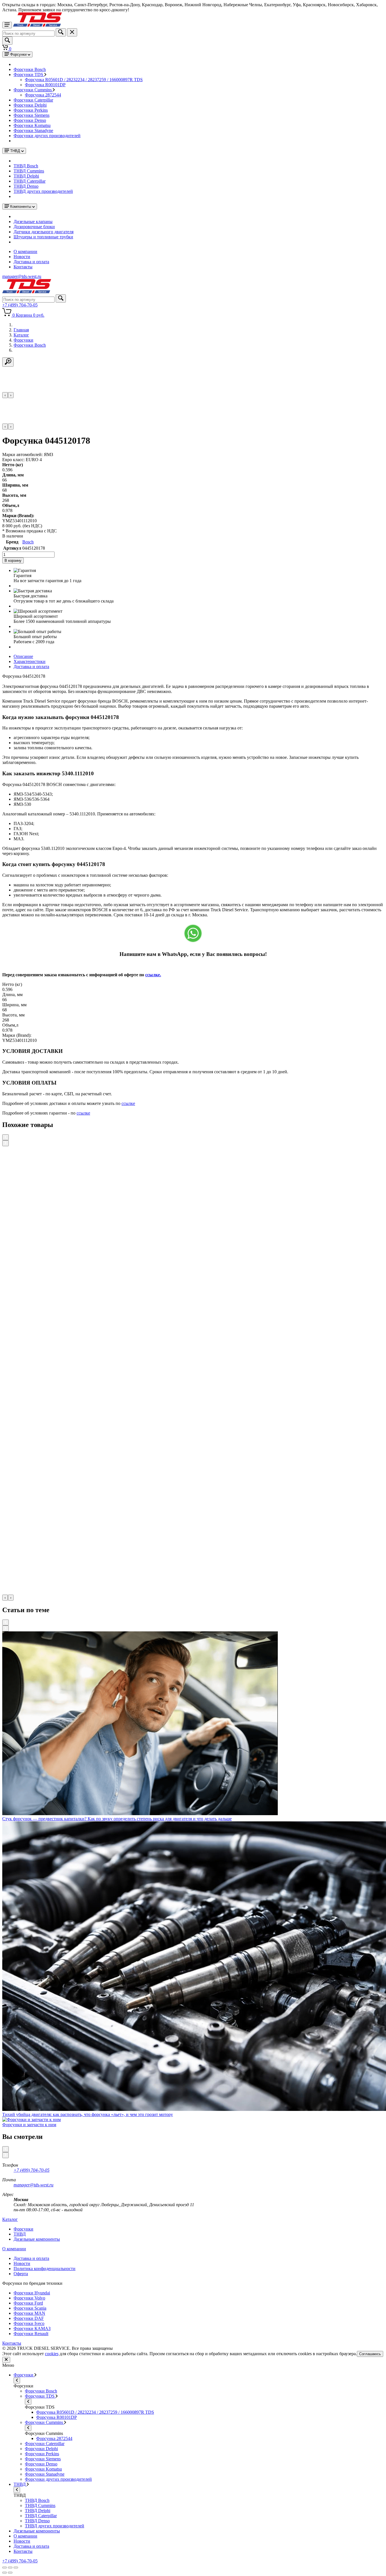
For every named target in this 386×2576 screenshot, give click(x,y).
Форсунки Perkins (31, 110)
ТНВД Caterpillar (30, 181)
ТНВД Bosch (26, 166)
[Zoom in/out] (16, 2568)
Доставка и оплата (31, 262)
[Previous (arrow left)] (5, 2573)
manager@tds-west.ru (33, 2185)
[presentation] (5, 395)
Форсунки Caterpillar (33, 100)
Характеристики (30, 661)
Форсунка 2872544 (43, 95)
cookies (52, 2354)
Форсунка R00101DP (45, 85)
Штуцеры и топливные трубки (43, 237)
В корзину (13, 561)
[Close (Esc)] (5, 2568)
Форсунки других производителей (47, 136)
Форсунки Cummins (33, 90)
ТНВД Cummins (29, 171)
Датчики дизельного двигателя (44, 232)
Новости (22, 257)
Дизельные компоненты (37, 2531)
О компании (25, 251)
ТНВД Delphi (26, 176)
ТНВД (20, 2484)
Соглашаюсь (370, 2354)
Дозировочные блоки (34, 227)
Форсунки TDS (29, 75)
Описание (23, 656)
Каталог (10, 2219)
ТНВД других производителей (43, 191)
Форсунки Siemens (32, 115)
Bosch (28, 542)
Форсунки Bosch (30, 69)
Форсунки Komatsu (32, 125)
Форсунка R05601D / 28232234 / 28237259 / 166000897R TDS (84, 80)
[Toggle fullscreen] (10, 2568)
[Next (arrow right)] (10, 2573)
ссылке (128, 1103)
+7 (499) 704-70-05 (32, 2170)
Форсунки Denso (30, 120)
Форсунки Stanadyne (33, 130)
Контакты (23, 267)
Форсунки (24, 2375)
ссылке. (153, 975)
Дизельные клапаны (33, 222)
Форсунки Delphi (30, 105)
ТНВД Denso (26, 186)
